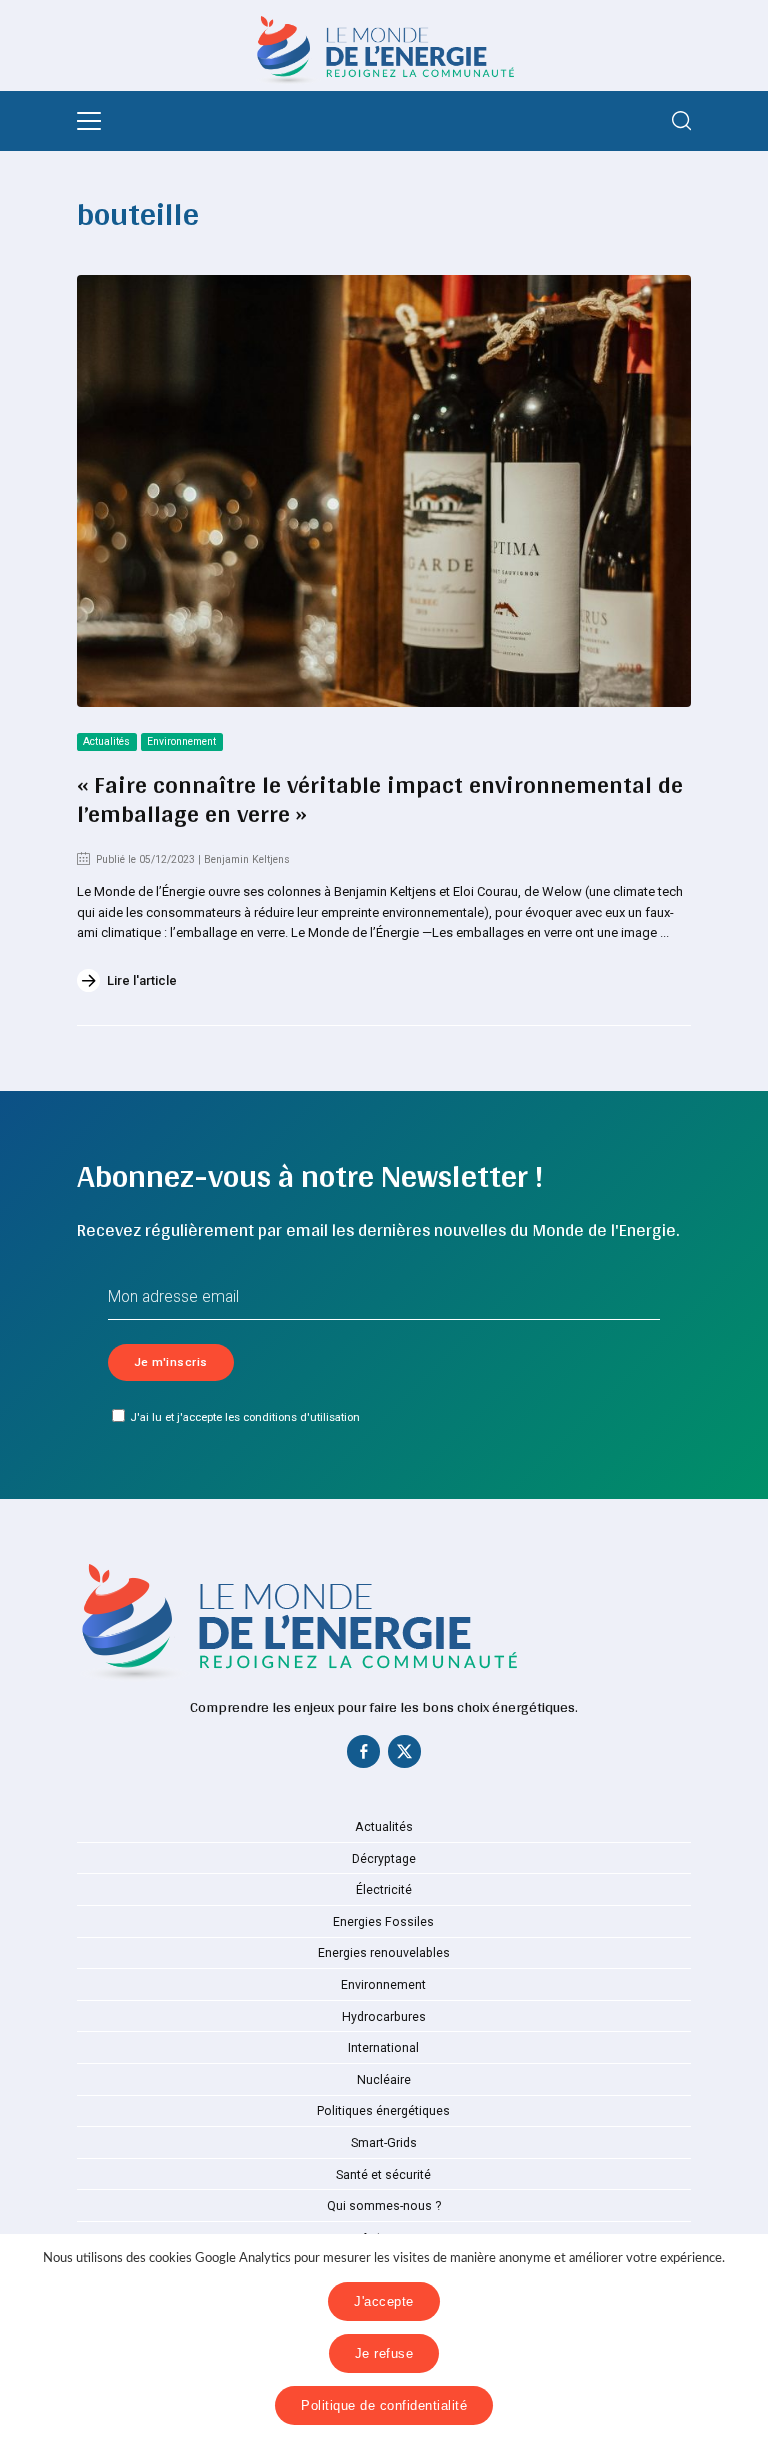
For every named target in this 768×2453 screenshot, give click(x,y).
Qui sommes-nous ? (384, 2206)
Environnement (181, 741)
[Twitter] (404, 1756)
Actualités (106, 741)
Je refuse (384, 2353)
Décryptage (384, 1859)
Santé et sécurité (383, 2175)
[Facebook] (364, 1756)
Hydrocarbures (384, 2017)
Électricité (384, 1890)
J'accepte (384, 2301)
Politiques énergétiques (383, 2111)
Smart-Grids (384, 2143)
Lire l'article (142, 980)
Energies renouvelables (384, 1953)
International (383, 2048)
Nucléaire (384, 2080)
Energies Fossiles (383, 1922)
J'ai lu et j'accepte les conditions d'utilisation (245, 1417)
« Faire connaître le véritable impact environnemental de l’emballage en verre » (380, 798)
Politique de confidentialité (384, 2405)
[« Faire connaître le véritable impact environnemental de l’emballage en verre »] (384, 491)
